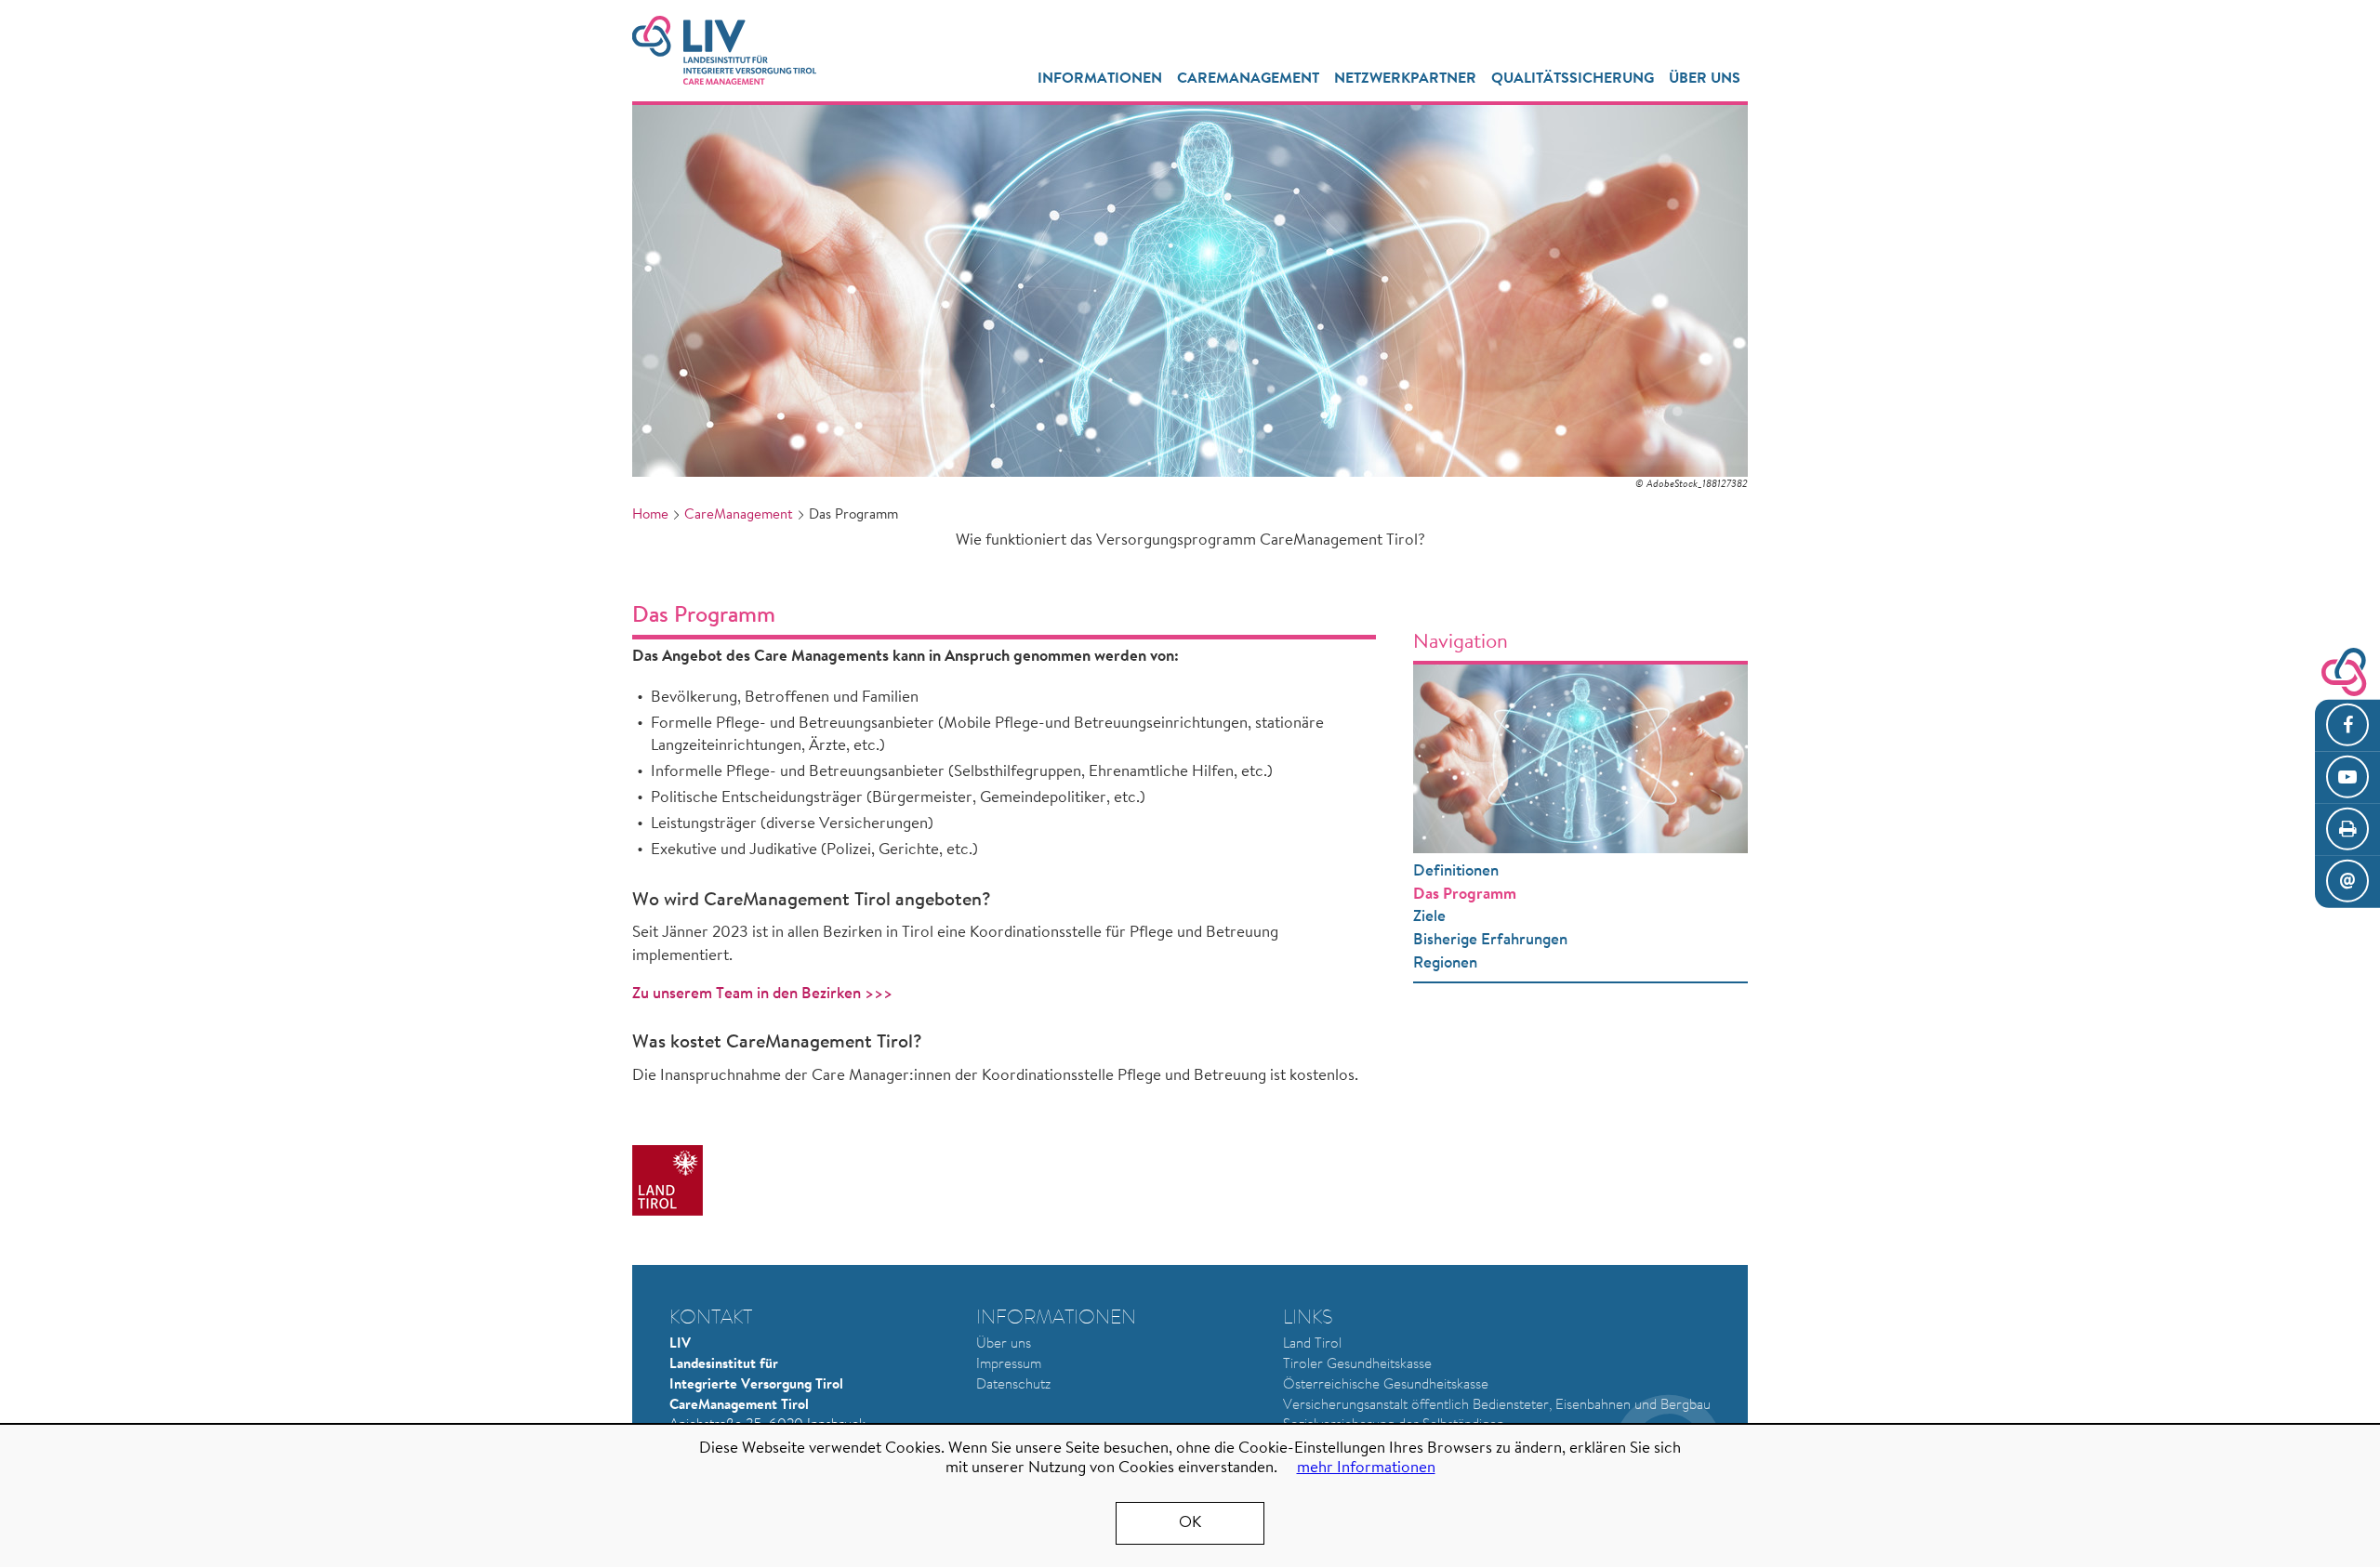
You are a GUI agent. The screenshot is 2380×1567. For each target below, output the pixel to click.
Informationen (1100, 79)
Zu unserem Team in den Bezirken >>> (762, 994)
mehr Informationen (1366, 1468)
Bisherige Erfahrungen (1490, 940)
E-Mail (2347, 882)
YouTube (2347, 778)
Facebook (2347, 726)
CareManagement (1248, 79)
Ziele (1429, 917)
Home (650, 515)
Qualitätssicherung (1573, 79)
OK (1190, 1523)
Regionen (1445, 963)
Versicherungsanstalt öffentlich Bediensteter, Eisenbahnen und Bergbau (1497, 1406)
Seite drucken (2347, 830)
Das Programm (1465, 895)
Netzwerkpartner (1405, 79)
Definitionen (1456, 871)
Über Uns (1705, 79)
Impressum (1009, 1365)
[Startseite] (724, 50)
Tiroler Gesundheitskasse (1357, 1365)
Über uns (1004, 1344)
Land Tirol (1312, 1344)
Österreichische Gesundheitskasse (1386, 1385)
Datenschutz (1013, 1385)
